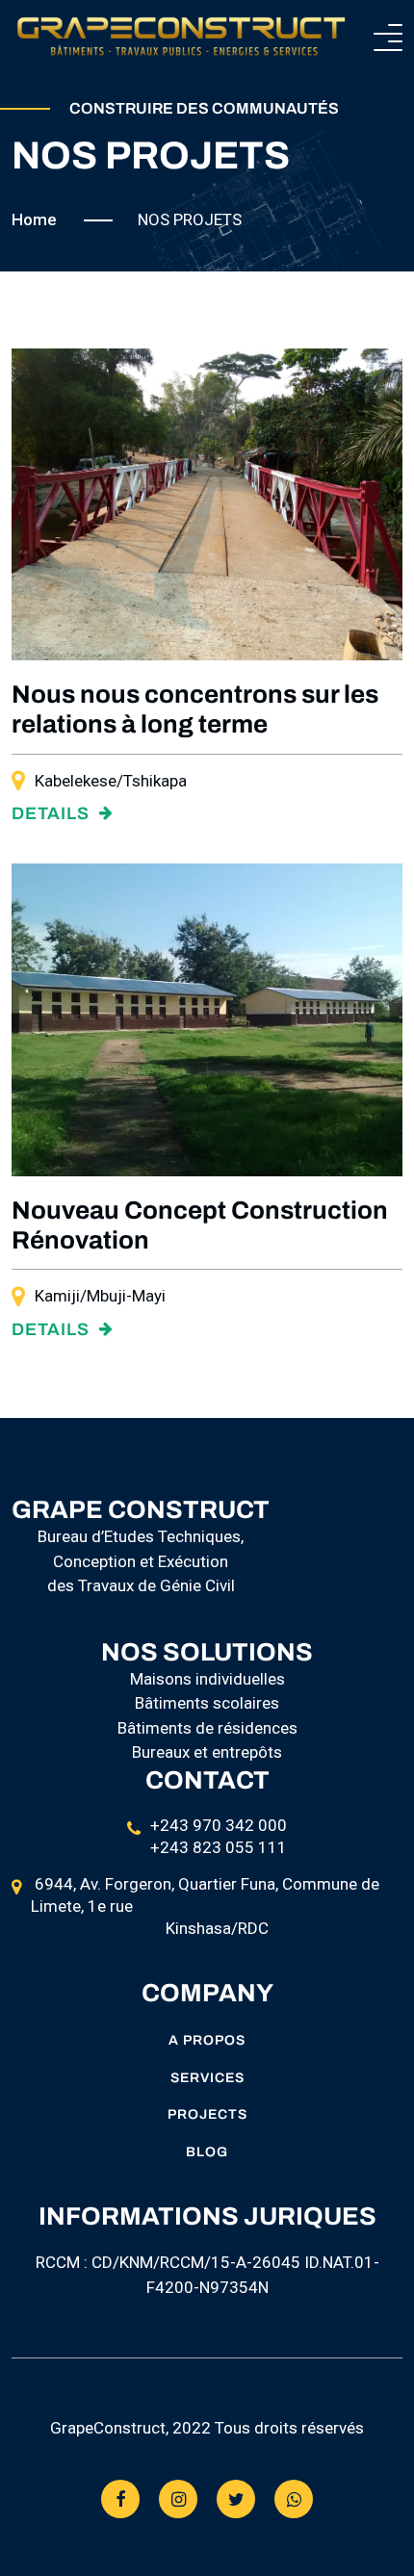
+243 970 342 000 (219, 1825)
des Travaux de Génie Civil (141, 1585)
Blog (207, 2152)
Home (34, 219)
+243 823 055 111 (219, 1847)
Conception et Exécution (141, 1561)
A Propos (207, 2040)
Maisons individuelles (207, 1679)
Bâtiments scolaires (207, 1703)
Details (53, 813)
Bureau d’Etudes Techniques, (141, 1536)
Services (207, 2078)
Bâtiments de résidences (207, 1728)
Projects (207, 2114)
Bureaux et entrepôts (207, 1752)
